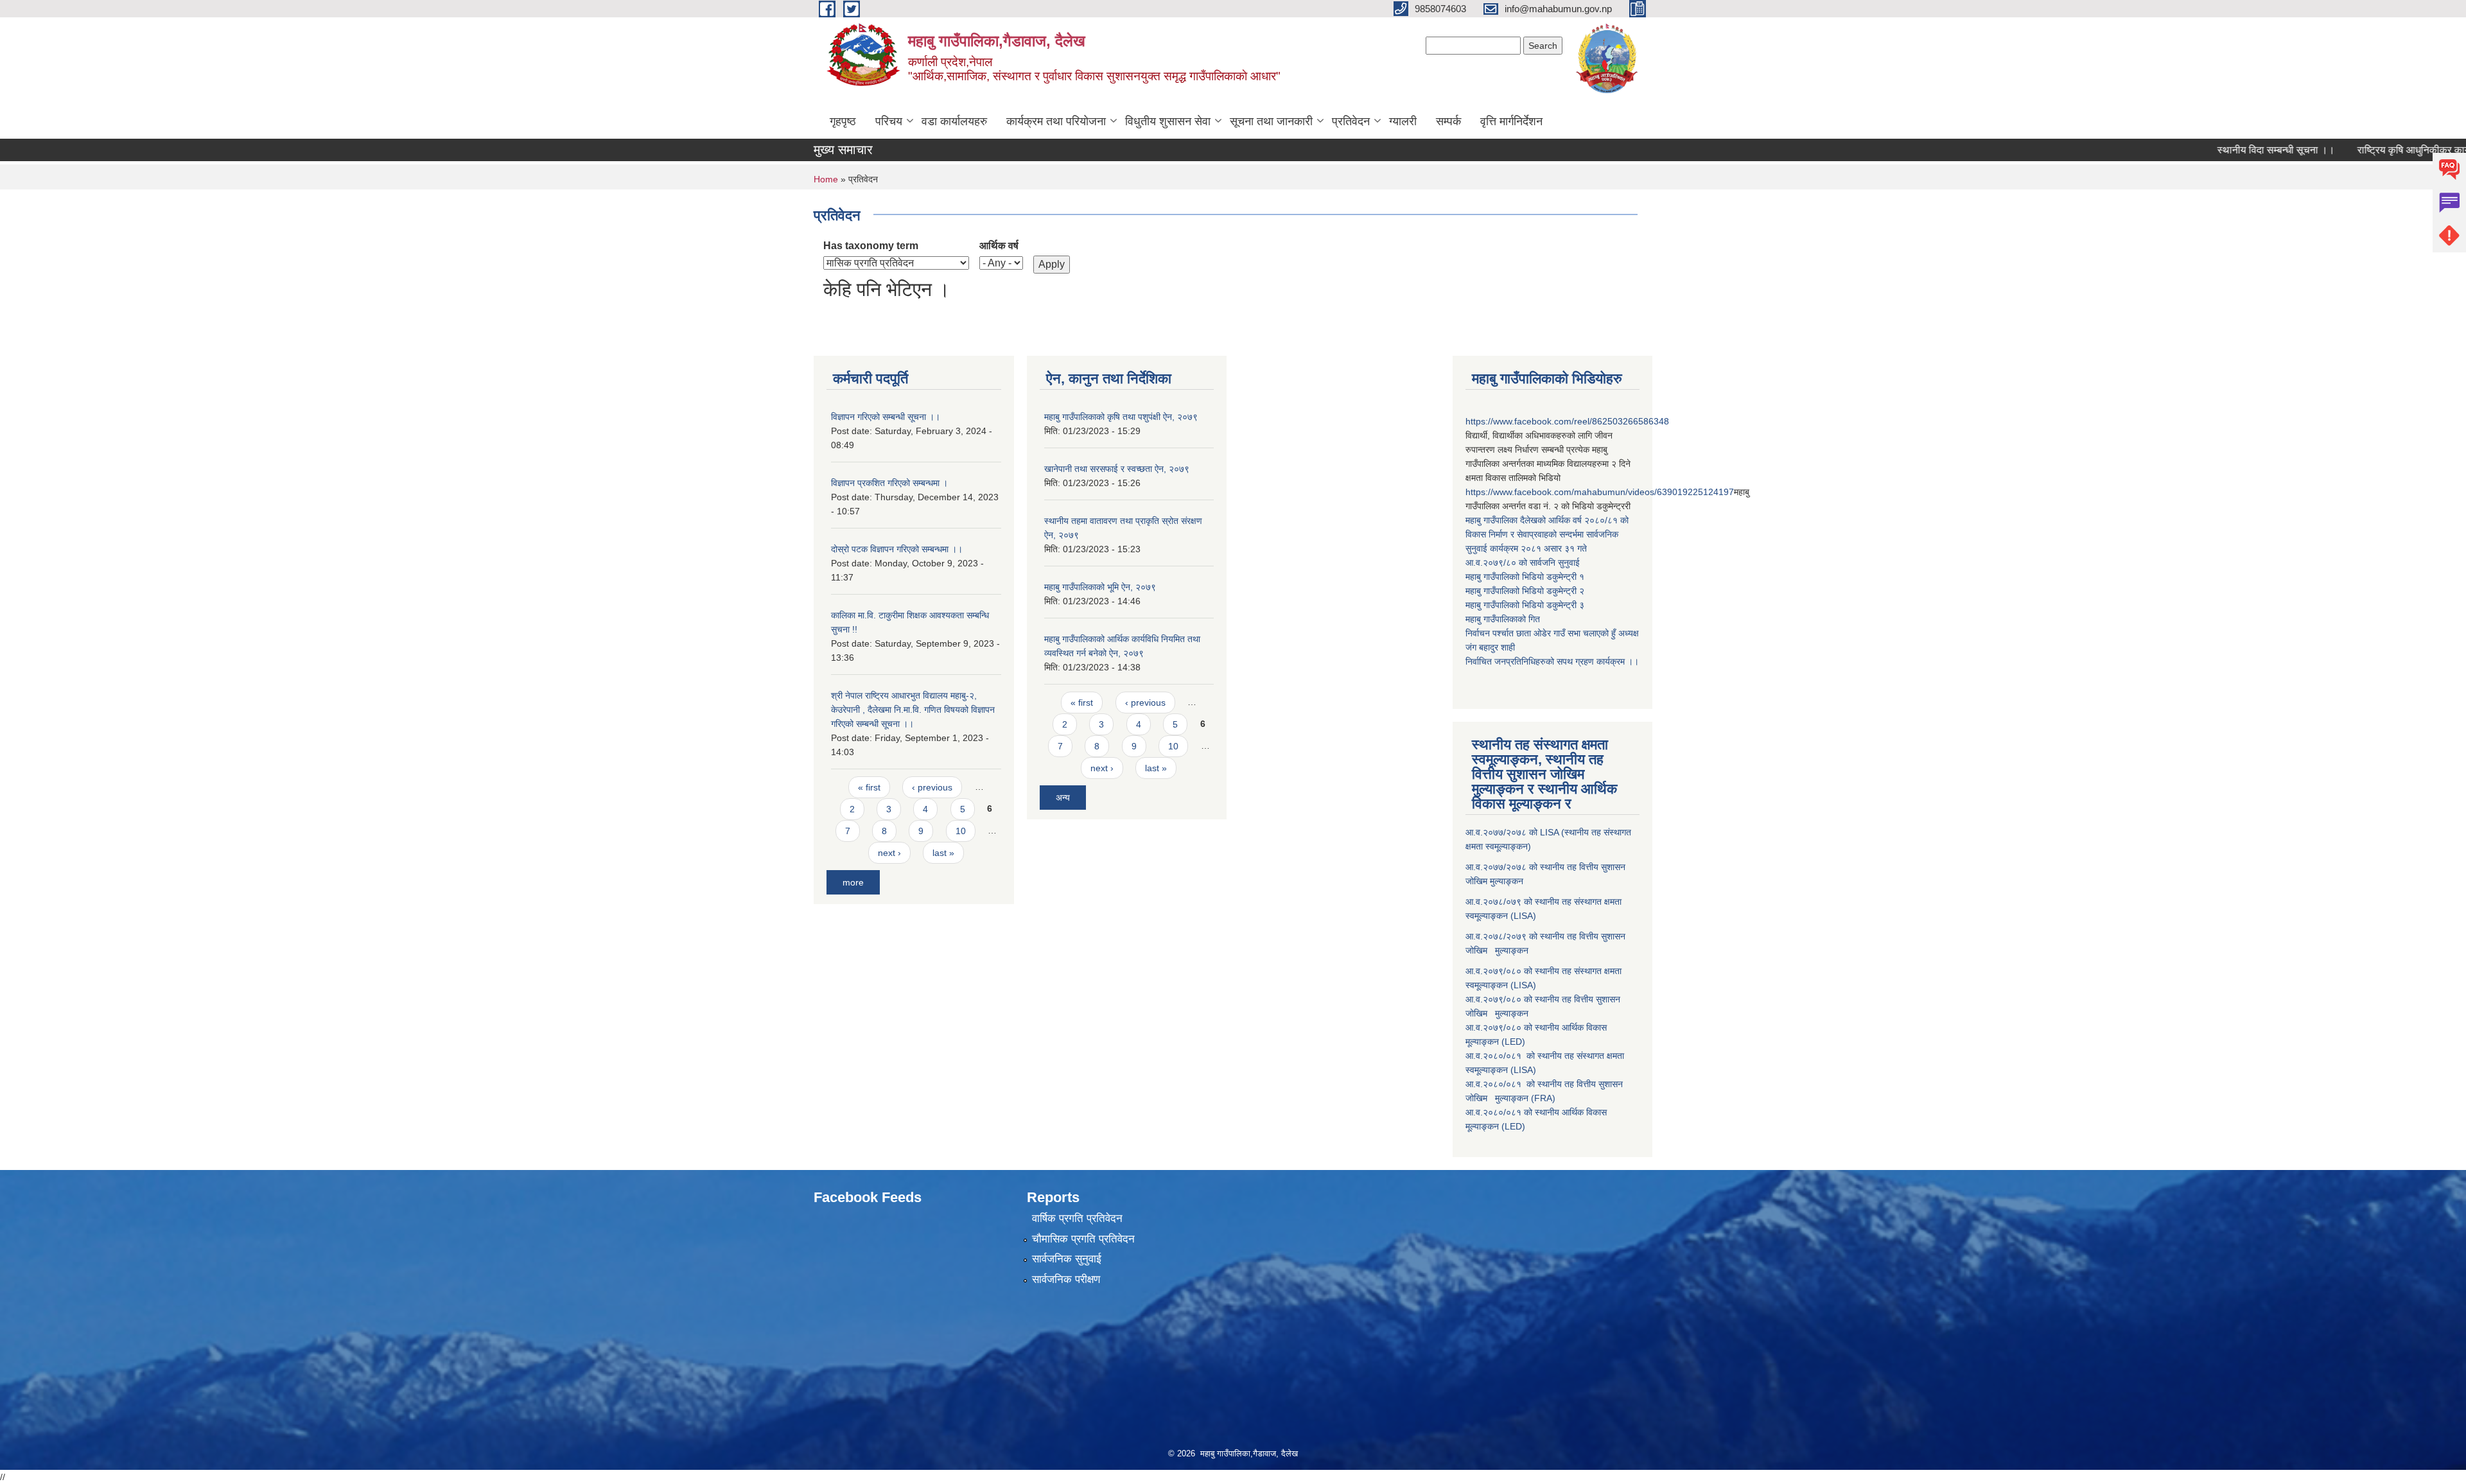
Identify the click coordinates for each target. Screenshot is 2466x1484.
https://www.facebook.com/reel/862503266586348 (1567, 421)
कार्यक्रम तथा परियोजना (1056, 121)
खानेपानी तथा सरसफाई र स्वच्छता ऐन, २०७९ (1117, 469)
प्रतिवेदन (1351, 121)
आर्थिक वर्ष (999, 246)
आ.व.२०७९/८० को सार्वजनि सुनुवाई (1523, 563)
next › (889, 853)
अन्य (1063, 798)
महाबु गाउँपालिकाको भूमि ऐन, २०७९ (1100, 587)
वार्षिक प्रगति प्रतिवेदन (1077, 1218)
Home (826, 179)
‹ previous (932, 787)
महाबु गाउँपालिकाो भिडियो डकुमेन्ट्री (1522, 577)
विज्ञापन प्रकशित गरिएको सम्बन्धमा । (889, 483)
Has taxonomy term (871, 246)
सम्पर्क (1448, 121)
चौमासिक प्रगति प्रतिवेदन (1083, 1239)
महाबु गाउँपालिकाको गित (1504, 619)
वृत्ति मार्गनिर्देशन (1511, 121)
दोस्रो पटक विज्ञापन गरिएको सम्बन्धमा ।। (897, 549)
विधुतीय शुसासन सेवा (1168, 121)
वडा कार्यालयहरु (954, 121)
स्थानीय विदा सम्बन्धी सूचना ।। (2224, 150)
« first (869, 787)
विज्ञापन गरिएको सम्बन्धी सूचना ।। (886, 417)
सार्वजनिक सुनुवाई (1067, 1259)
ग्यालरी (1403, 121)
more (853, 882)
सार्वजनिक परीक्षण (1066, 1279)
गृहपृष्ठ (843, 121)
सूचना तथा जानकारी (1271, 121)
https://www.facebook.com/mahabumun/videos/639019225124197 (1600, 492)
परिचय (889, 121)
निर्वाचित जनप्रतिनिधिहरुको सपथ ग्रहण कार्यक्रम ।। (1552, 661)
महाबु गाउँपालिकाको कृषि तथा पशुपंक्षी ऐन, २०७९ (1121, 417)
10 (961, 831)
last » (943, 853)
